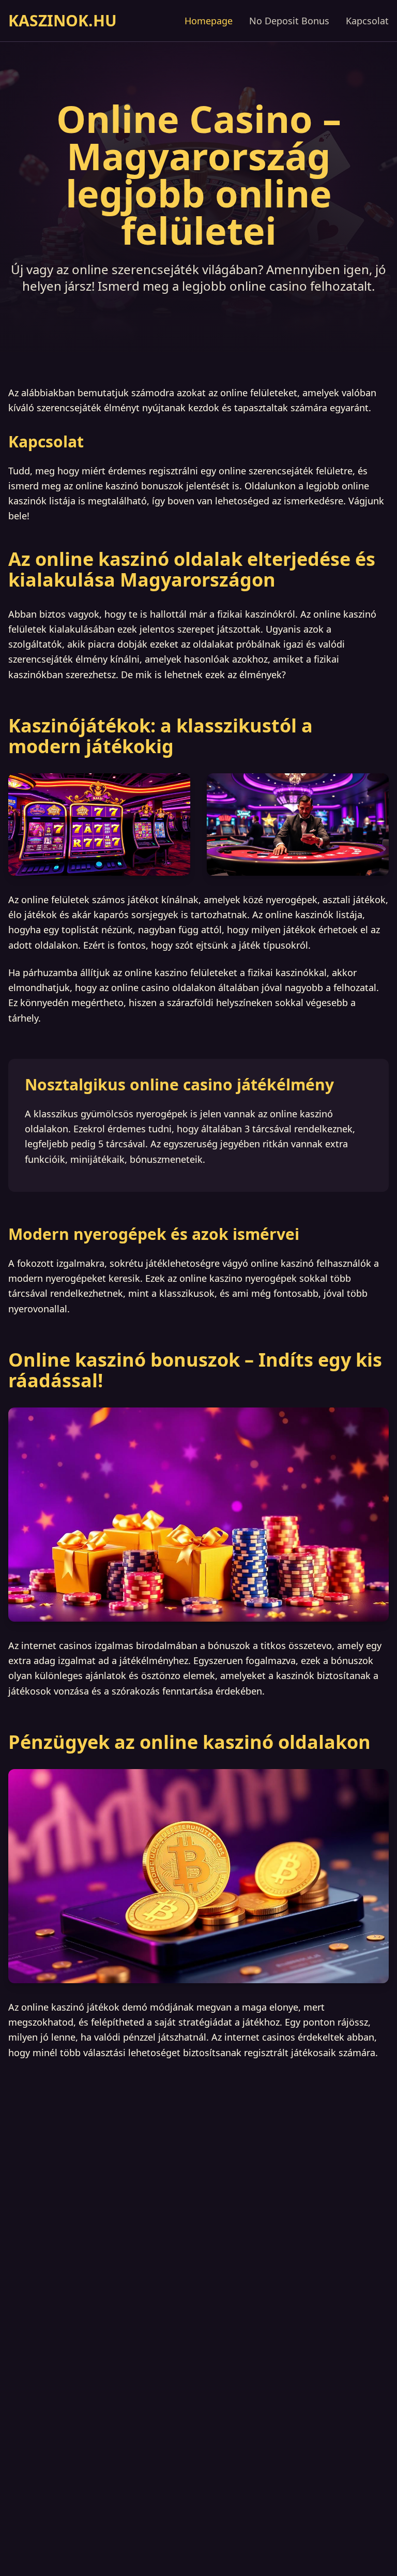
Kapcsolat (367, 21)
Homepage (209, 21)
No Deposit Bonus (289, 21)
